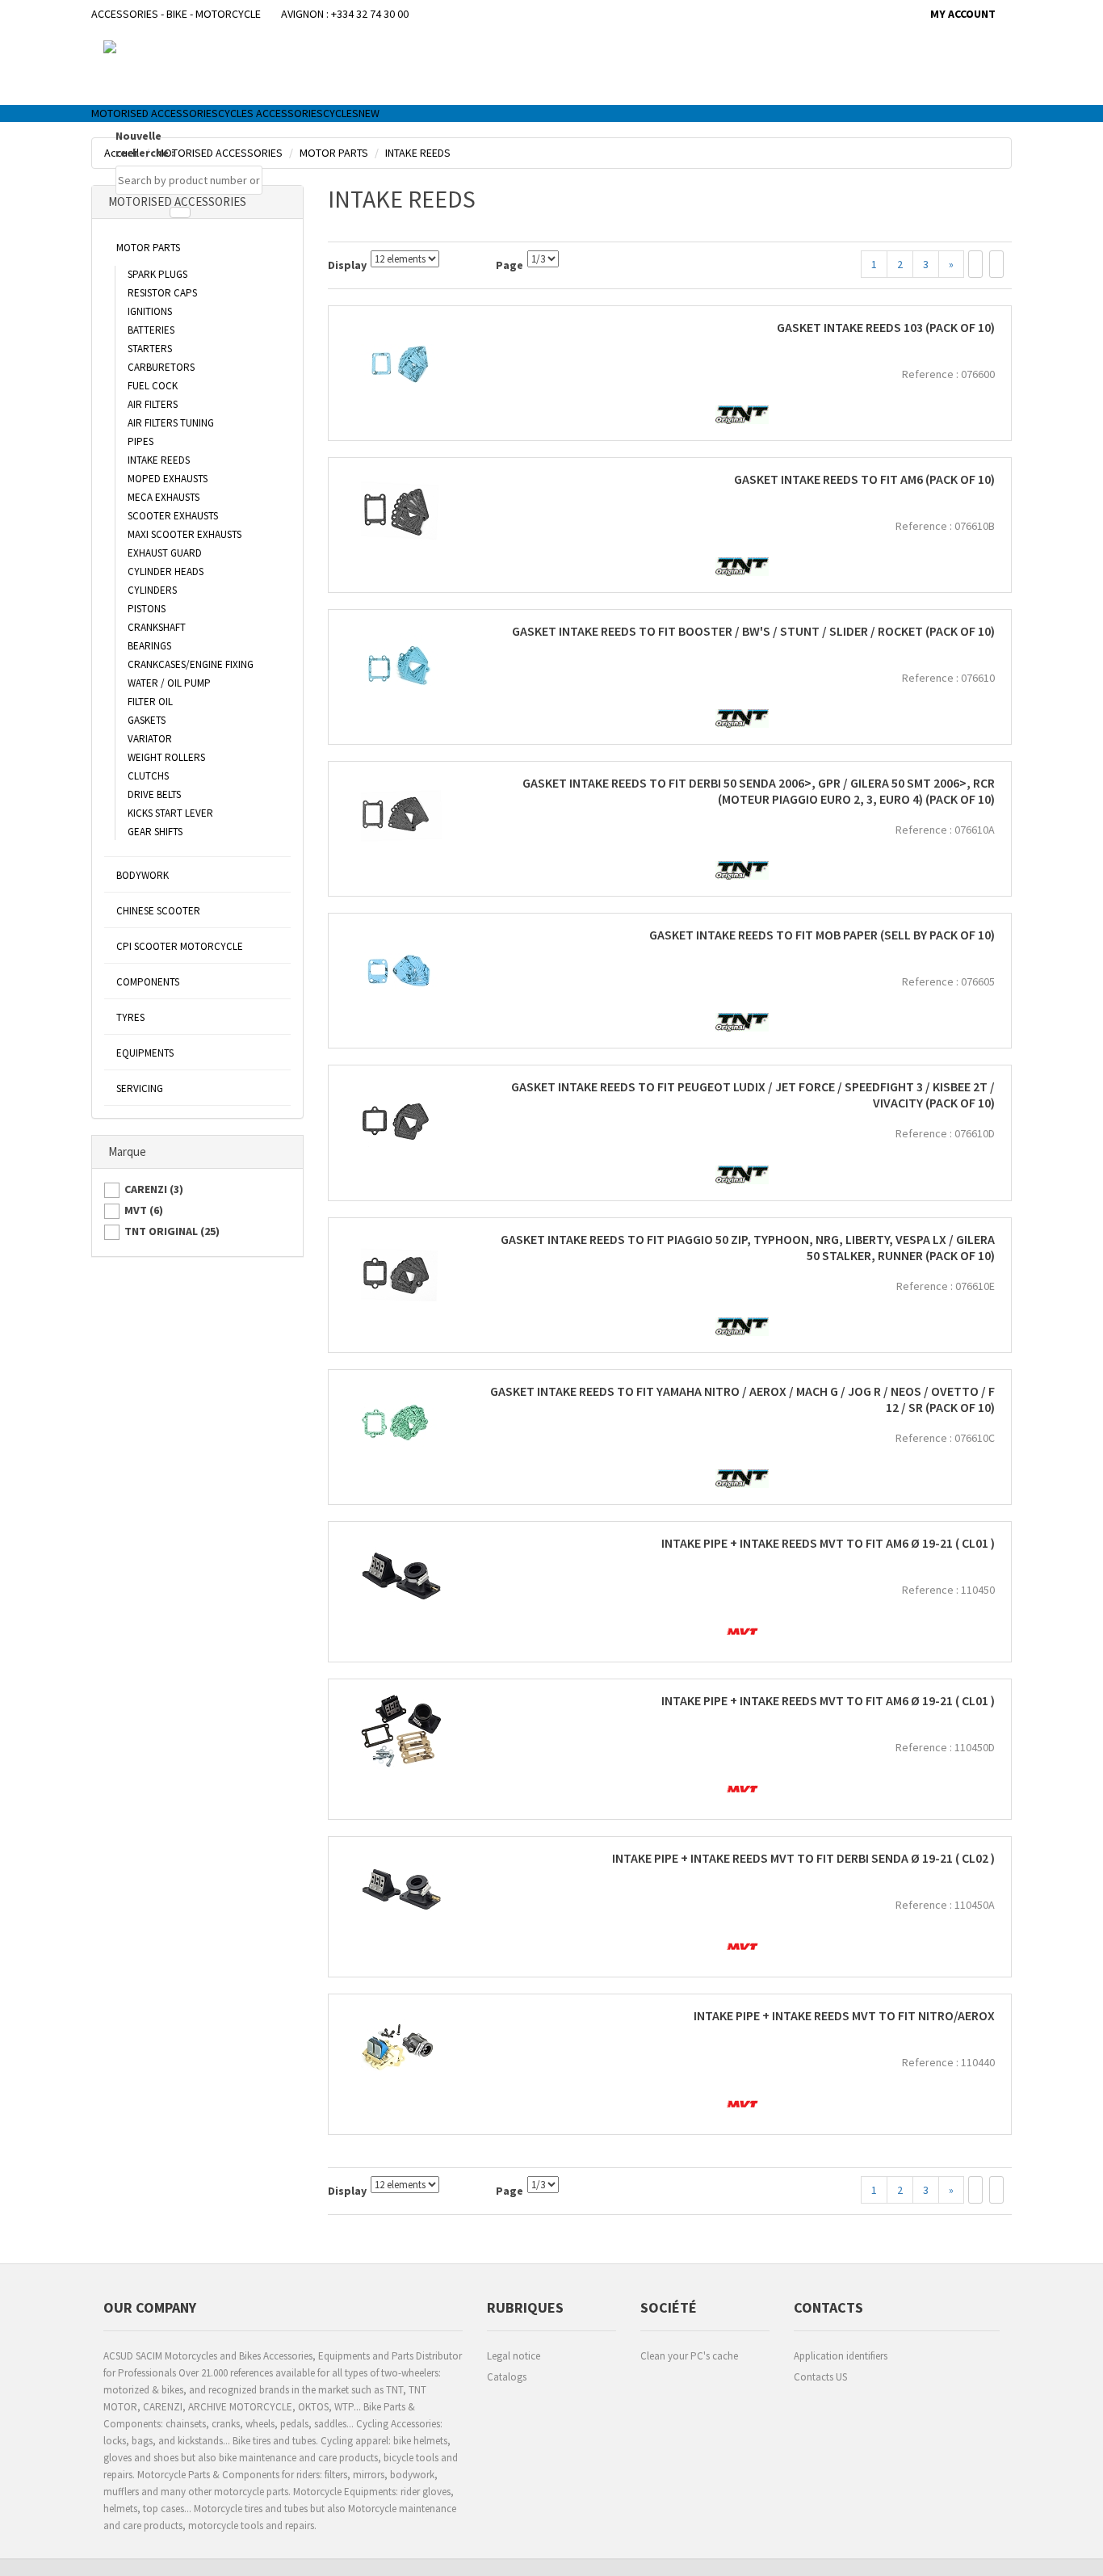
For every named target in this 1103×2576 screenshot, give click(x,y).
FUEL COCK (153, 386)
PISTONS (147, 609)
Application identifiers (841, 2356)
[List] (996, 264)
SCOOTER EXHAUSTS (173, 516)
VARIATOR (150, 739)
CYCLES (341, 113)
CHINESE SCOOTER (158, 911)
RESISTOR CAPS (162, 293)
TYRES (130, 1017)
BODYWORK (143, 875)
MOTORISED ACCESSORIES (155, 113)
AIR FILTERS (153, 404)
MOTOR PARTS (148, 248)
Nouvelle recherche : (145, 144)
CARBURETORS (161, 367)
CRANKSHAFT (157, 627)
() (154, 1189)
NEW (369, 113)
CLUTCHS (148, 776)
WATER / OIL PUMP (169, 683)
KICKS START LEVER (170, 813)
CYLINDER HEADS (166, 572)
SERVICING (140, 1088)
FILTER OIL (150, 702)
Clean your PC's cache (689, 2356)
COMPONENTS (148, 982)
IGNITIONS (150, 311)
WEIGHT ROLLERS (166, 757)
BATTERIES (151, 330)
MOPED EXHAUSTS (168, 479)
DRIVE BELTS (154, 794)
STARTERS (150, 349)
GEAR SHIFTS (155, 832)
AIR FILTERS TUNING (171, 423)
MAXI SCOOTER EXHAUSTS (185, 534)
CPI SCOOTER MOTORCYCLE (180, 946)
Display (347, 265)
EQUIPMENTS (145, 1053)
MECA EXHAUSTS (164, 497)
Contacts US (820, 2377)
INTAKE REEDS (159, 460)
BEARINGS (149, 646)
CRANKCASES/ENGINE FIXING (191, 664)
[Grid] (975, 264)
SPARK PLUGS (157, 274)
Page (510, 265)
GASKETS (147, 720)
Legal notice (514, 2356)
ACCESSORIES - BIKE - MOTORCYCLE (176, 14)
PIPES (140, 441)
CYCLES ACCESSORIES (271, 113)
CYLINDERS (152, 590)
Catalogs (507, 2377)
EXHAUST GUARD (165, 553)
